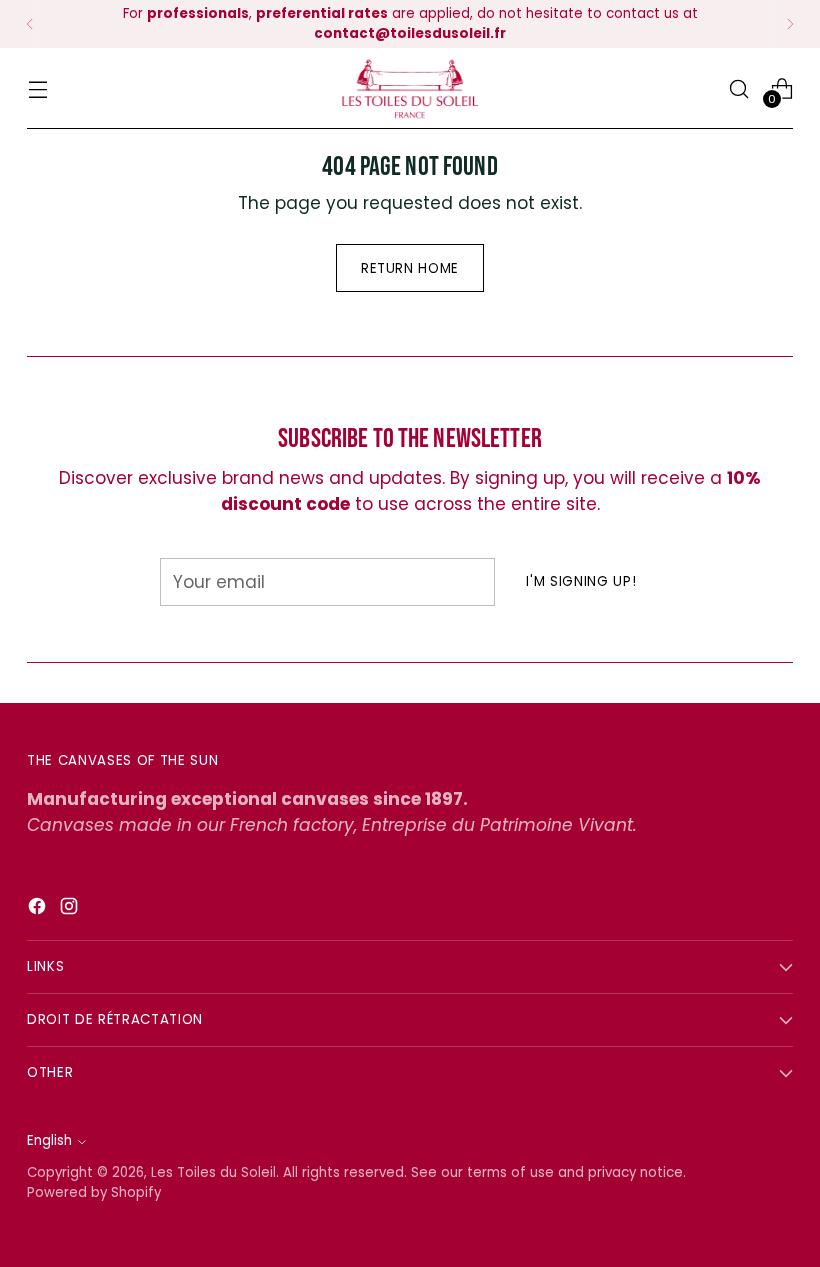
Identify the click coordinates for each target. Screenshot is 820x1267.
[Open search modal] (739, 88)
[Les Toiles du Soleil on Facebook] (39, 910)
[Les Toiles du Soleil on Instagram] (71, 910)
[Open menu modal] (37, 88)
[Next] (790, 24)
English (49, 1140)
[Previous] (30, 24)
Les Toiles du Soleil (213, 1172)
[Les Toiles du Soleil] (410, 88)
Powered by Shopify (94, 1192)
